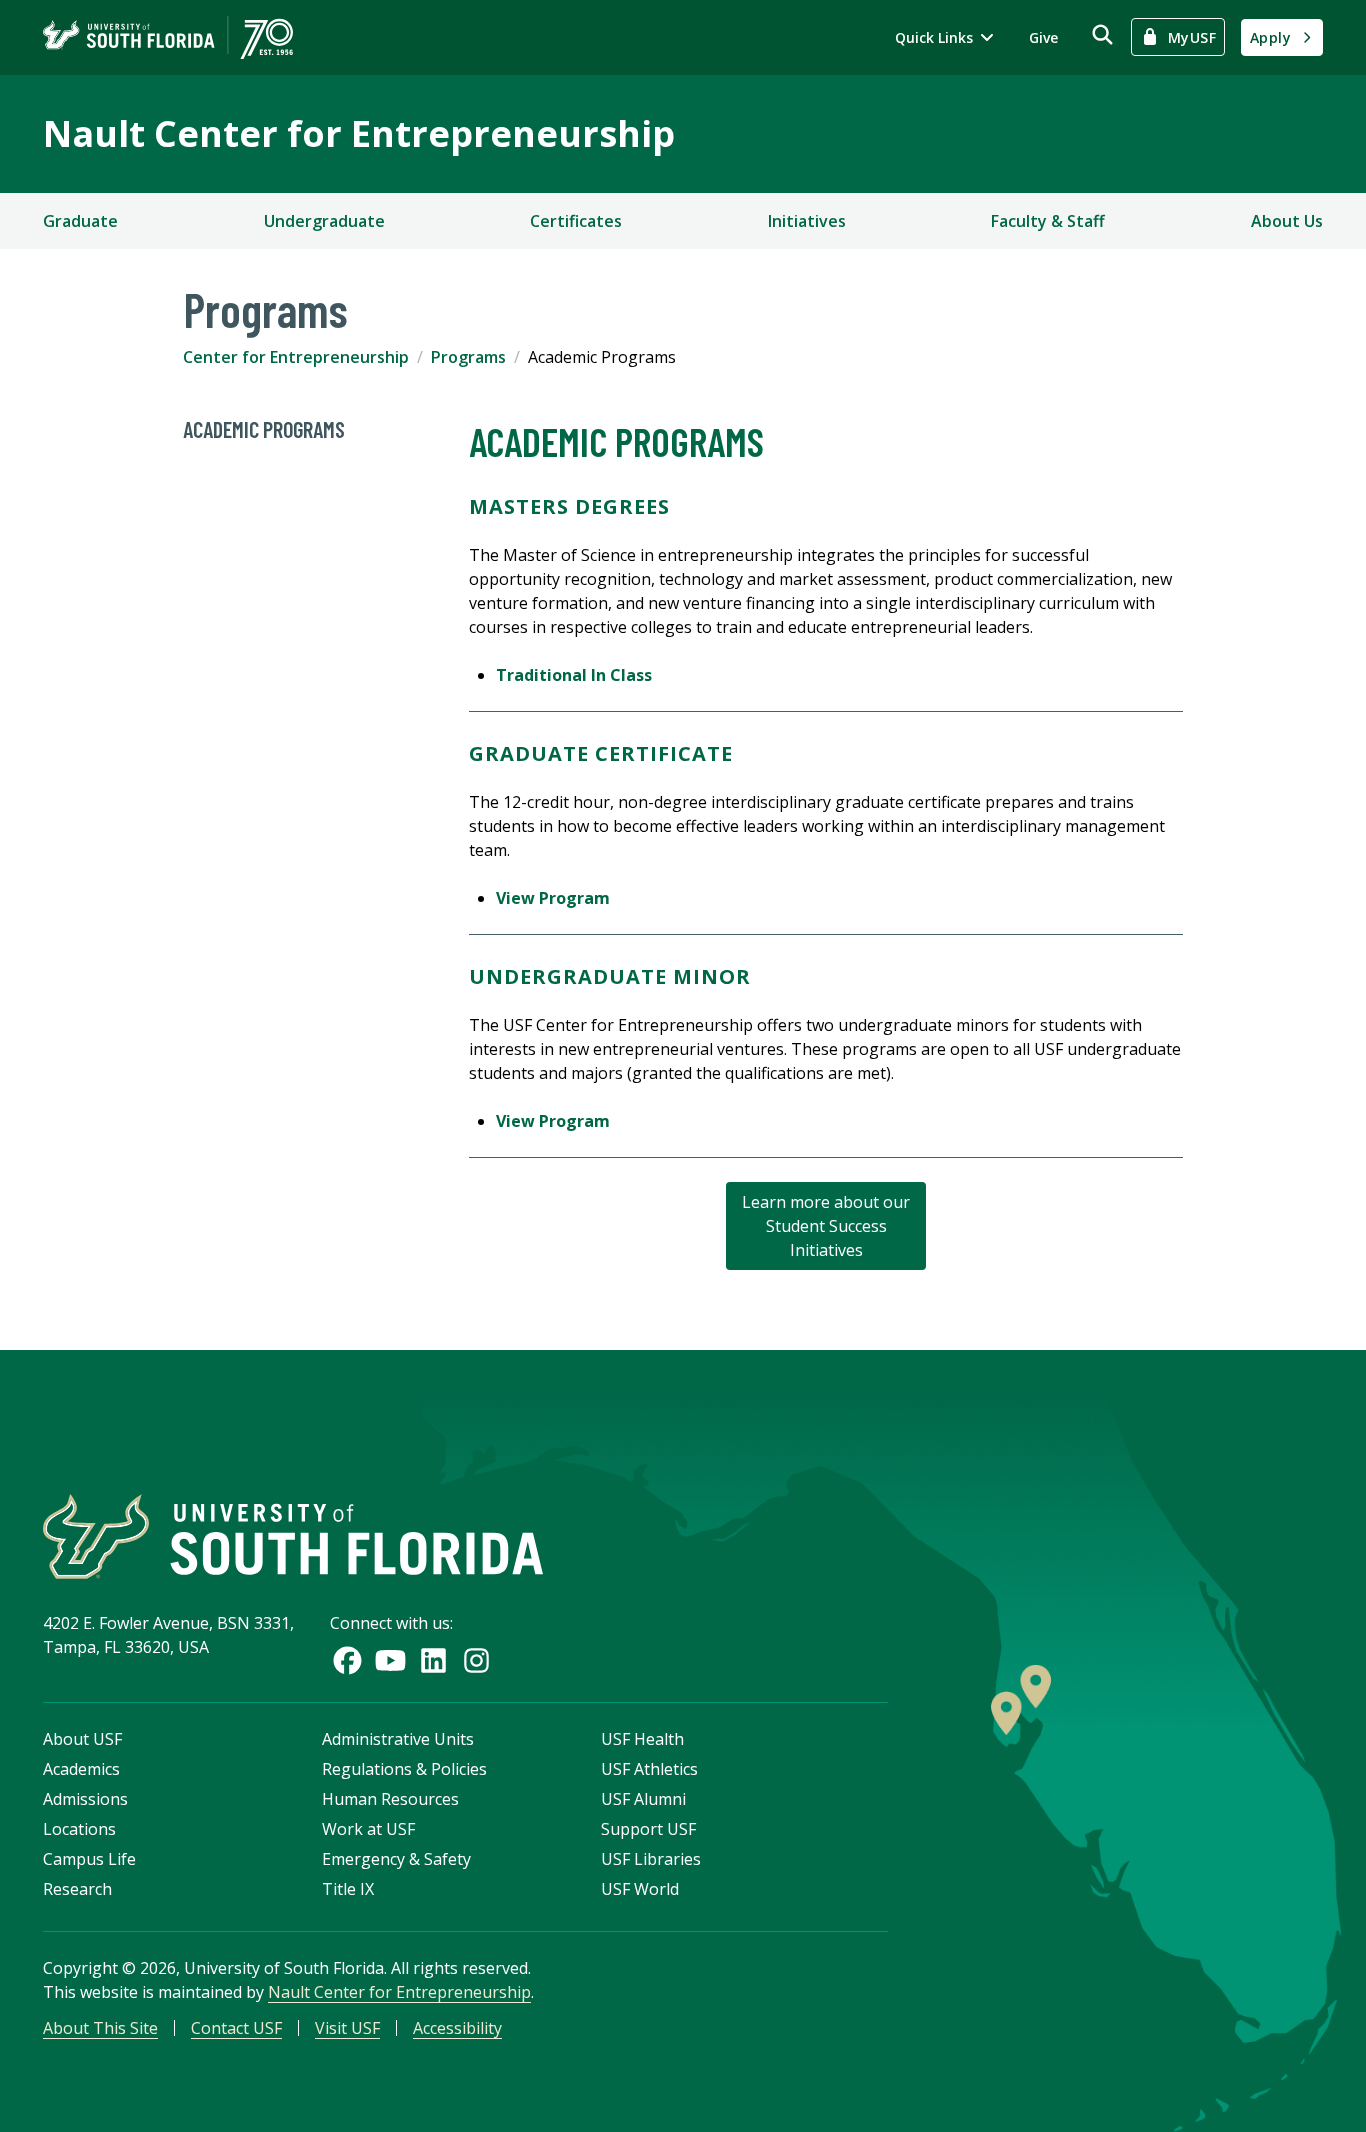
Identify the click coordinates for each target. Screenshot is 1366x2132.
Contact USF (236, 2028)
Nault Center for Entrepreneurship (359, 133)
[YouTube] (390, 1660)
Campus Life (89, 1859)
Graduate (80, 221)
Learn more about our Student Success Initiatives (826, 1226)
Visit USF (347, 2028)
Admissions (85, 1799)
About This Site (100, 2028)
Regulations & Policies (404, 1769)
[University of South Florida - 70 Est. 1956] (168, 37)
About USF (82, 1739)
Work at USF (368, 1829)
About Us (1287, 221)
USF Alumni (643, 1799)
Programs (468, 357)
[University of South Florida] (293, 1536)
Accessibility (457, 2028)
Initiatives (807, 221)
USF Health (642, 1739)
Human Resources (390, 1799)
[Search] (1102, 34)
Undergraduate (324, 221)
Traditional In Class (574, 675)
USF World (640, 1889)
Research (77, 1889)
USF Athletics (649, 1769)
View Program (553, 898)
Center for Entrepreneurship (296, 357)
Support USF (648, 1829)
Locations (79, 1829)
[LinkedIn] (433, 1660)
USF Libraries (651, 1859)
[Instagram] (476, 1660)
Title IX (348, 1889)
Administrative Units (398, 1739)
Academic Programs (264, 429)
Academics (81, 1769)
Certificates (576, 221)
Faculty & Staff (1048, 221)
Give (1043, 37)
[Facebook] (347, 1660)
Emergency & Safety (396, 1859)
